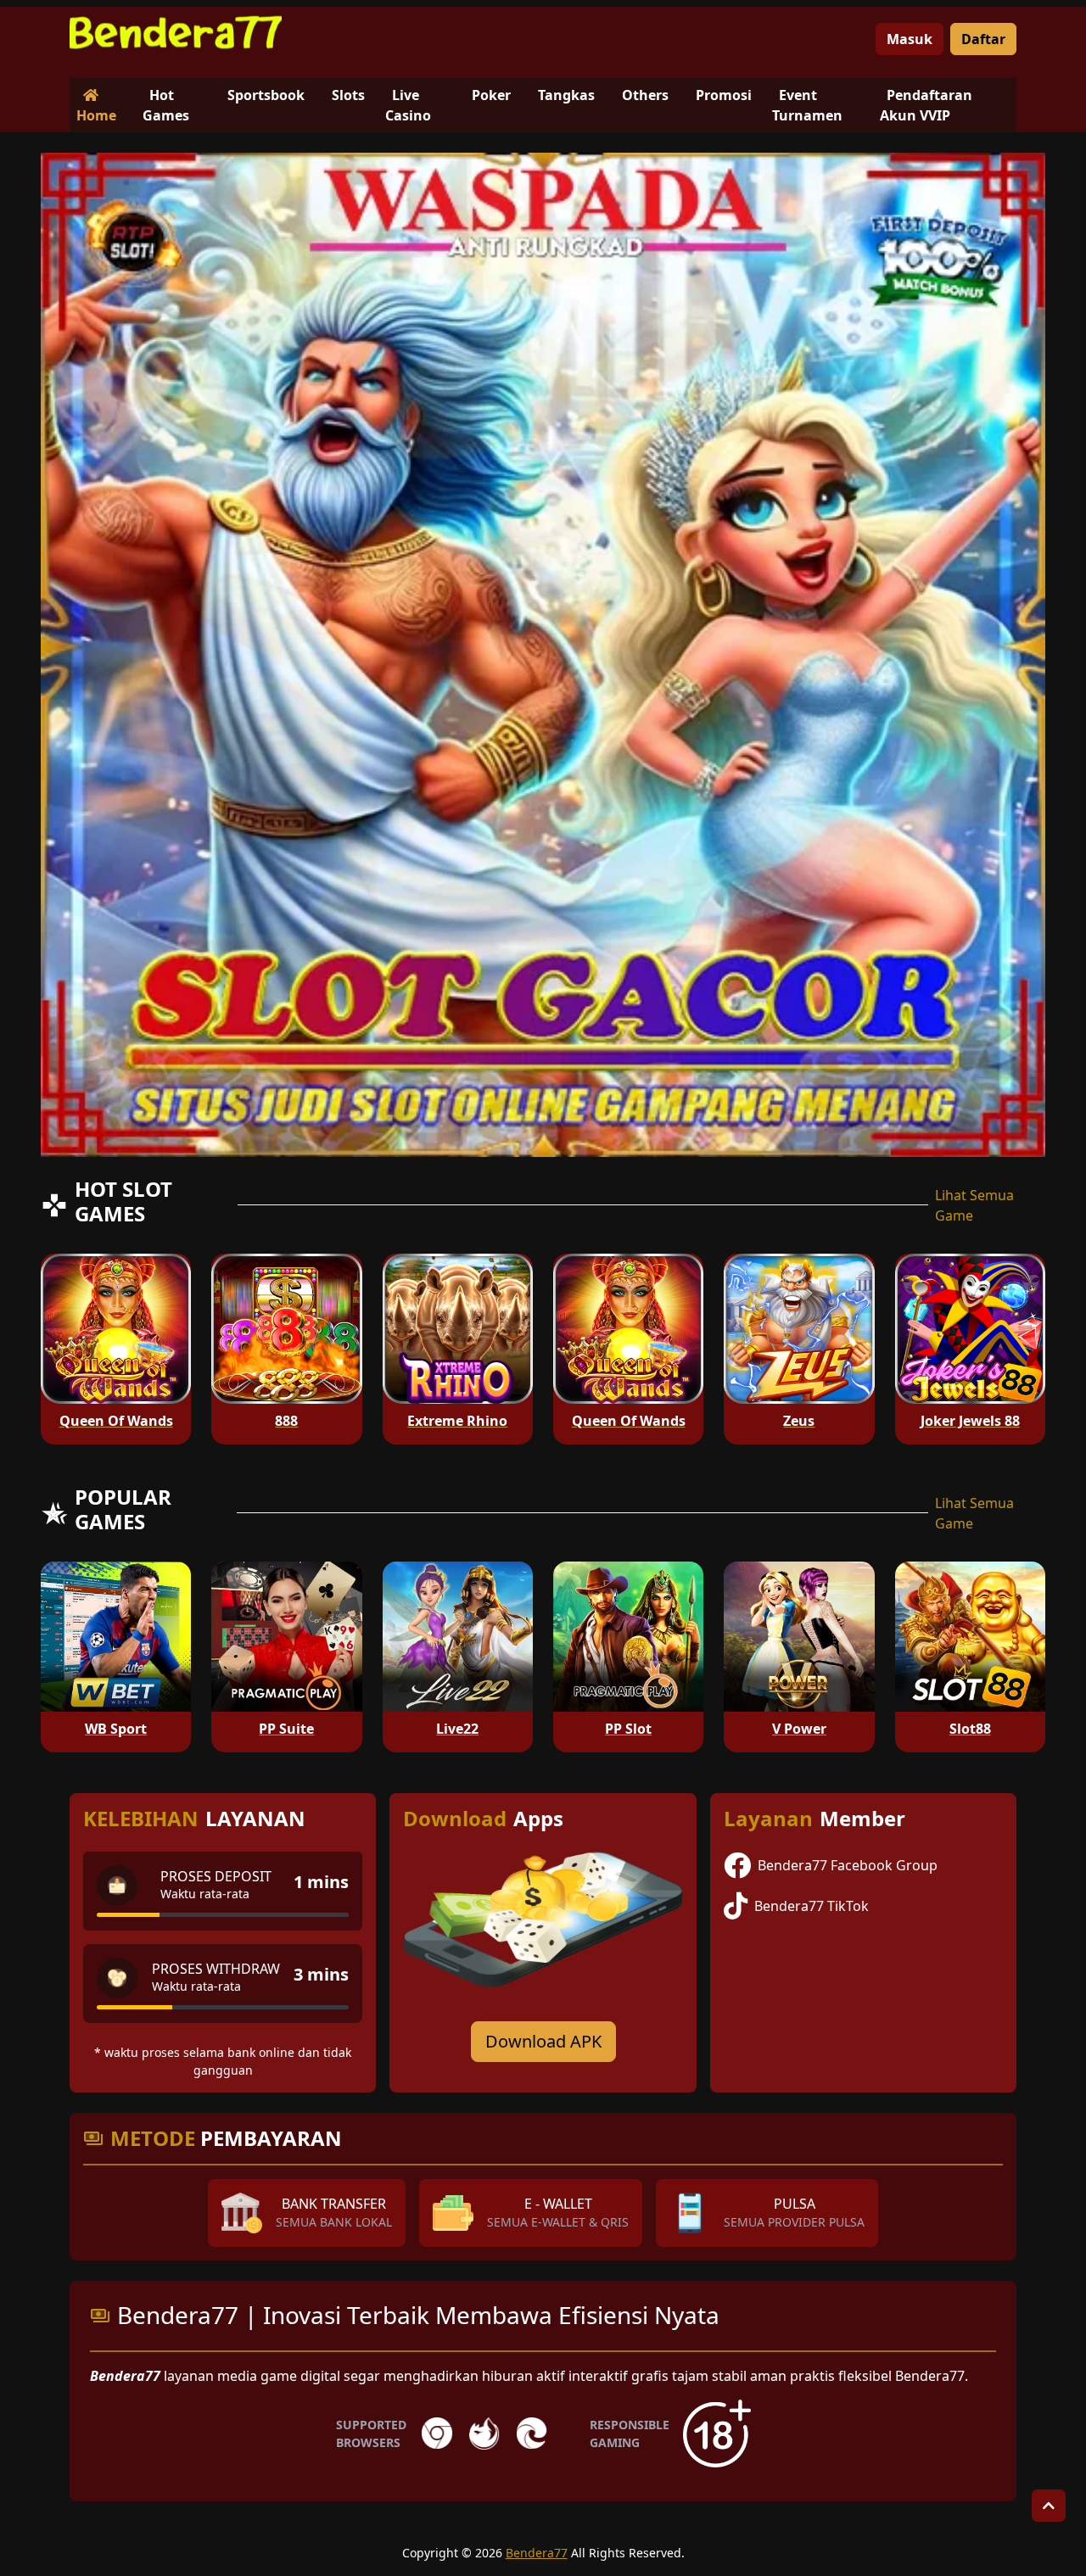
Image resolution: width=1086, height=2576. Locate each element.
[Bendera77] (176, 32)
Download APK (543, 2041)
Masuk (910, 39)
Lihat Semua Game (974, 1205)
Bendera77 (537, 2553)
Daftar (983, 39)
